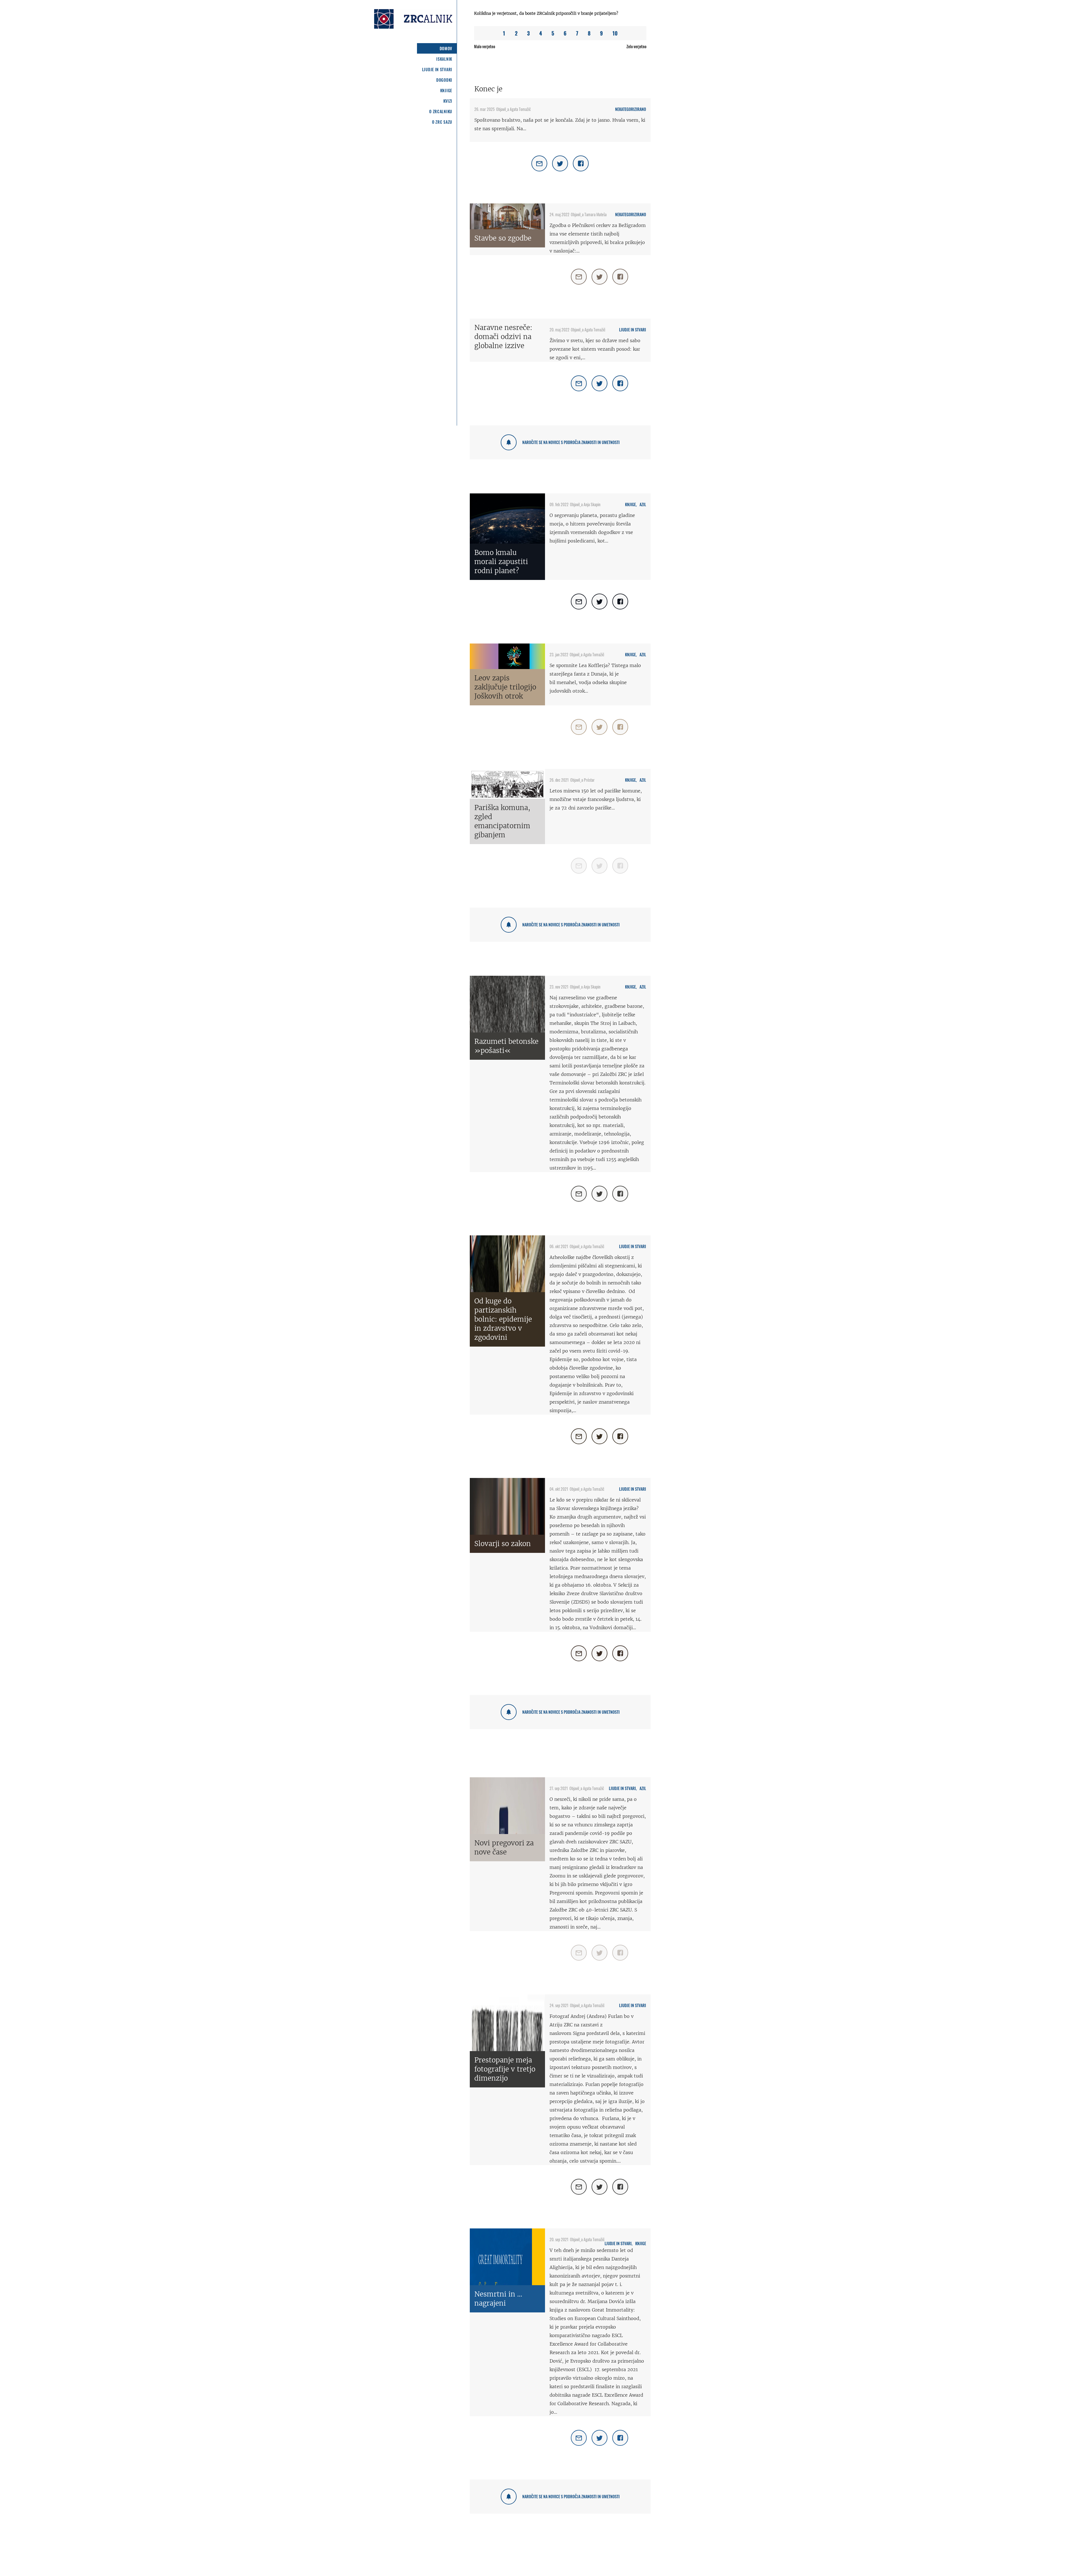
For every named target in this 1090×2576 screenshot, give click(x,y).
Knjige (446, 90)
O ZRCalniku (441, 111)
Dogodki (444, 80)
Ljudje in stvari (437, 69)
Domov (446, 48)
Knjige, (631, 504)
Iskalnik (444, 59)
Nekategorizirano (631, 109)
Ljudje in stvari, (623, 1788)
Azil (643, 504)
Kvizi (448, 101)
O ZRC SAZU (442, 122)
